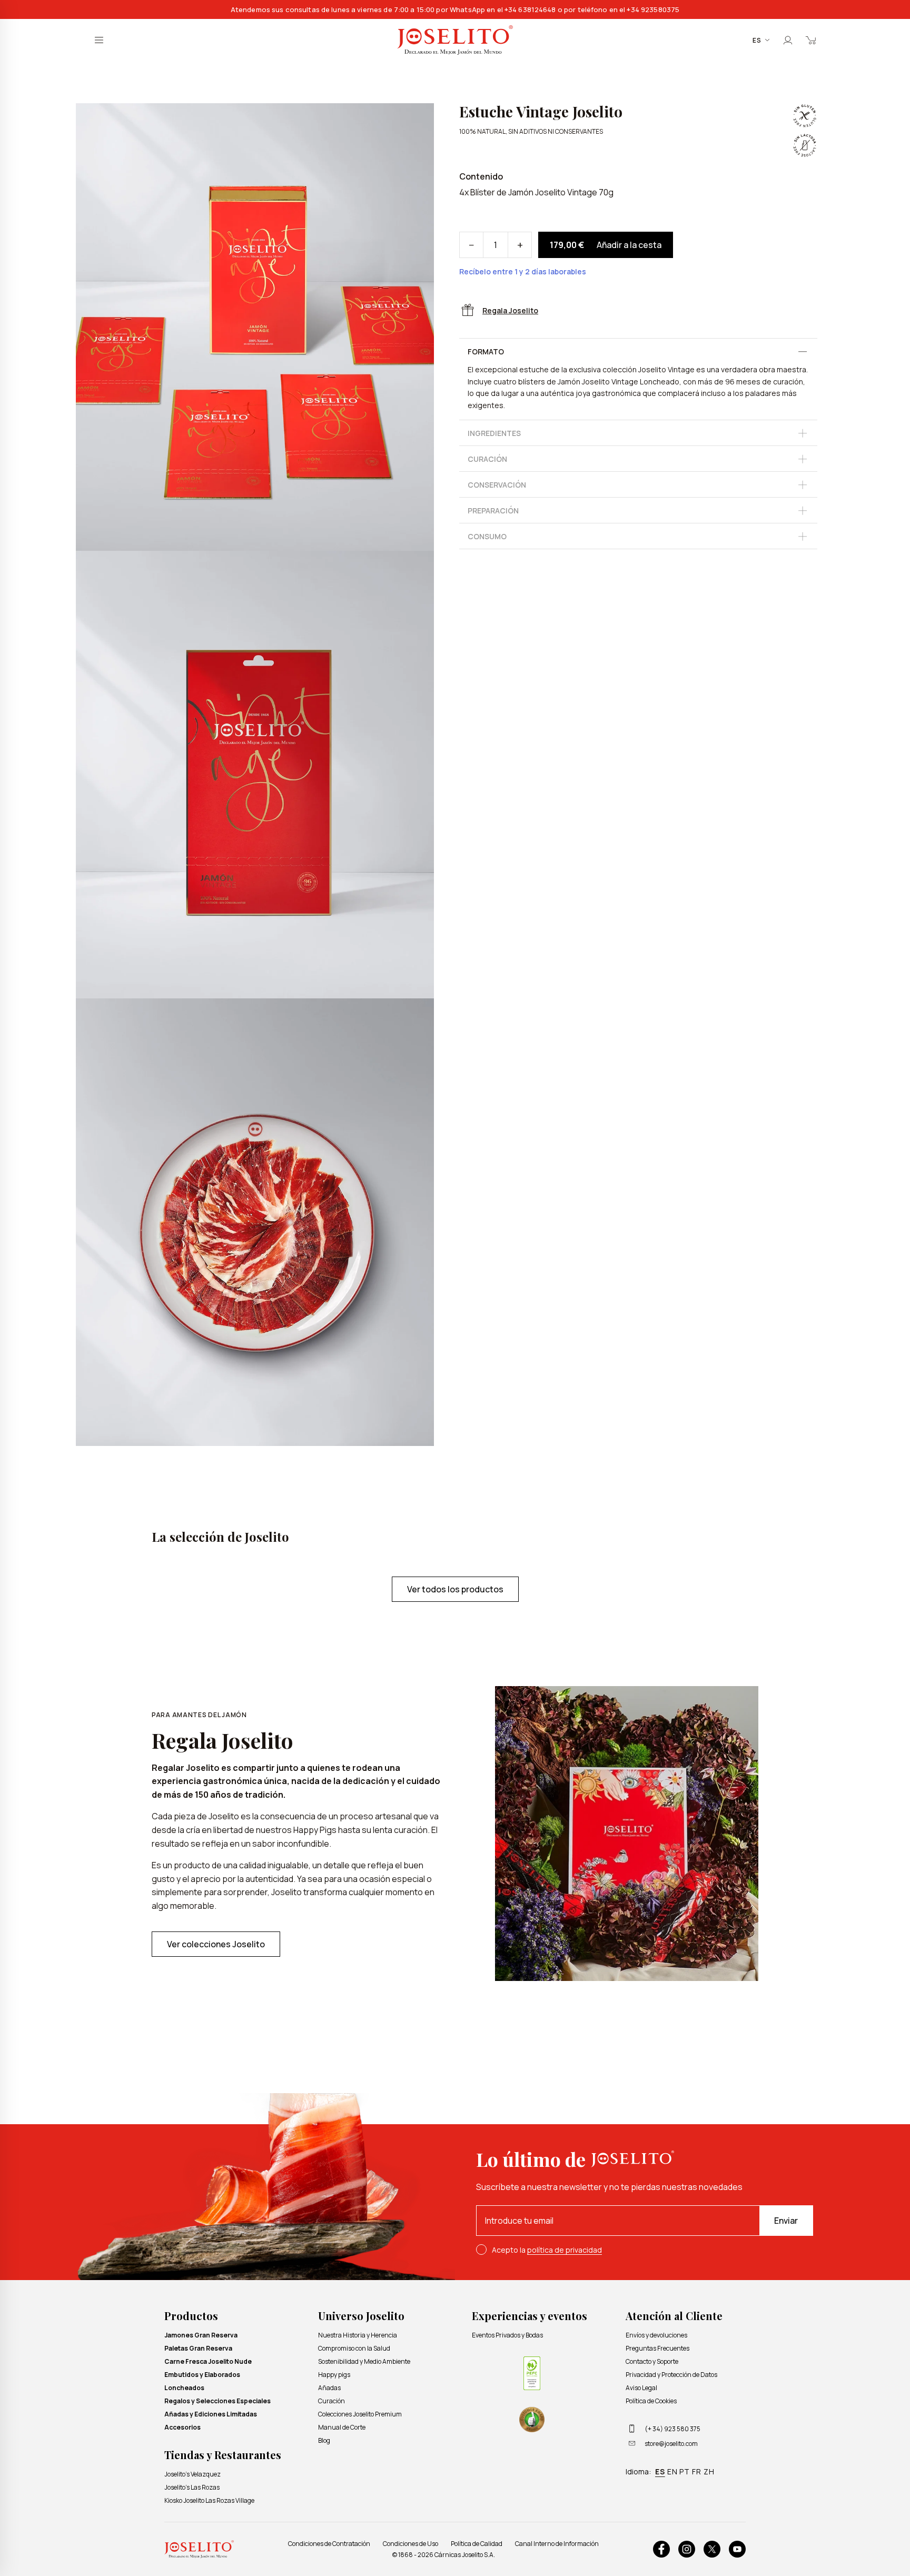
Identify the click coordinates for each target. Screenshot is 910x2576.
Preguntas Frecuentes (657, 2348)
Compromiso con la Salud (354, 2348)
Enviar (786, 2221)
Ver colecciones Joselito (216, 1944)
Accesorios (182, 2427)
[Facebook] (661, 2549)
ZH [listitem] (709, 2471)
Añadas (329, 2388)
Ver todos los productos (455, 1589)
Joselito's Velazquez (192, 2474)
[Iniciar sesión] (788, 40)
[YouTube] (737, 2549)
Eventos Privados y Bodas (507, 2335)
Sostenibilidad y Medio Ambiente (364, 2361)
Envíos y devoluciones (656, 2335)
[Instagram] (687, 2549)
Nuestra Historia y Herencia (358, 2335)
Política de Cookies (651, 2401)
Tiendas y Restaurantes (223, 2455)
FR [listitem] (697, 2471)
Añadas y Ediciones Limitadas (211, 2414)
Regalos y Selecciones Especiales (217, 2401)
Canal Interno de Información (557, 2544)
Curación (332, 2401)
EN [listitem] (672, 2471)
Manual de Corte (342, 2427)
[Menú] (99, 40)
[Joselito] (455, 40)
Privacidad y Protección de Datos (671, 2375)
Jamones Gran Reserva (201, 2335)
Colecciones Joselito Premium (360, 2414)
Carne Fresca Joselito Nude (208, 2361)
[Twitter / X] (712, 2549)
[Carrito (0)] (811, 40)
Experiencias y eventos (530, 2316)
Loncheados (184, 2388)
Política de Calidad (477, 2544)
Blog (324, 2440)
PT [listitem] (685, 2471)
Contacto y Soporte (652, 2361)
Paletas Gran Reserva (198, 2348)
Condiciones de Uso (411, 2544)
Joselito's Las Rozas (192, 2487)
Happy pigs (334, 2375)
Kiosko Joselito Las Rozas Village (209, 2500)
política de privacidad (565, 2250)
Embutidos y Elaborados (202, 2375)
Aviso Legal (641, 2388)
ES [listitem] (660, 2471)
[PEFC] (532, 2373)
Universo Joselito (361, 2316)
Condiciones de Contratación (329, 2544)
